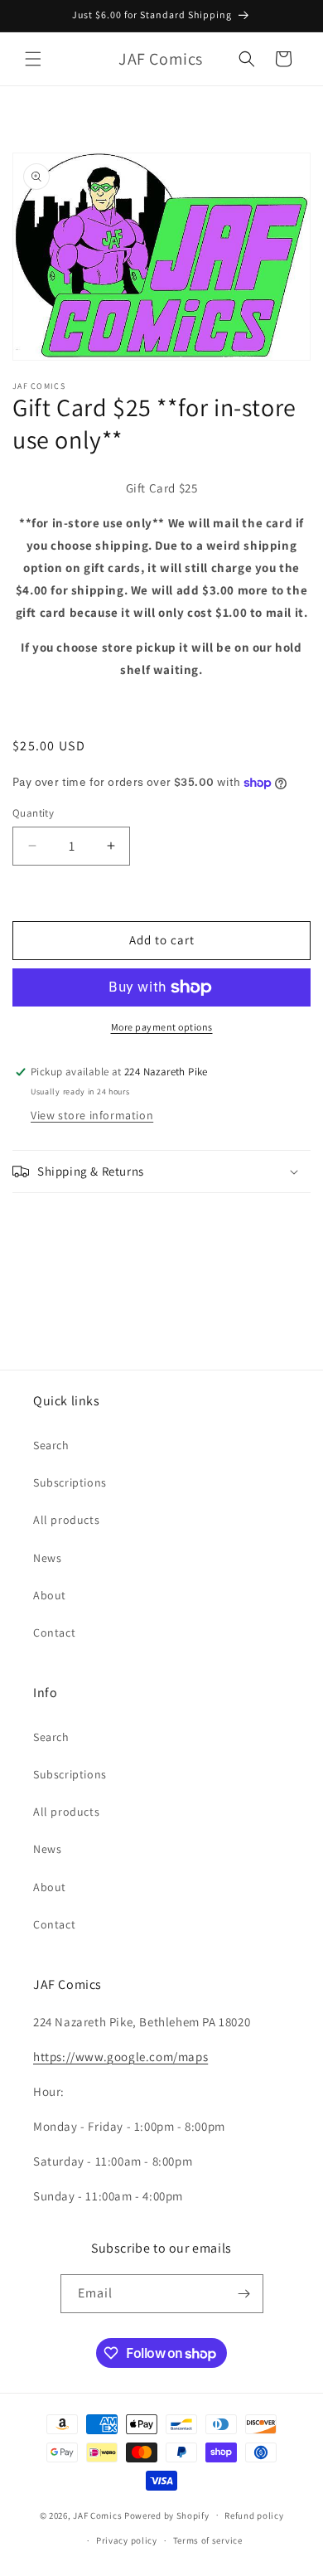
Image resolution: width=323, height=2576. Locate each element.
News (47, 1558)
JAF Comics (97, 2515)
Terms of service (208, 2540)
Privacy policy (127, 2540)
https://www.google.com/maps (121, 2057)
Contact (54, 1632)
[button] (33, 59)
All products (66, 1520)
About (50, 1595)
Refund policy (254, 2515)
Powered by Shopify (167, 2515)
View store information (92, 1115)
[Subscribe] (244, 2294)
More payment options (162, 1027)
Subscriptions (70, 1482)
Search (51, 1445)
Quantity (33, 813)
